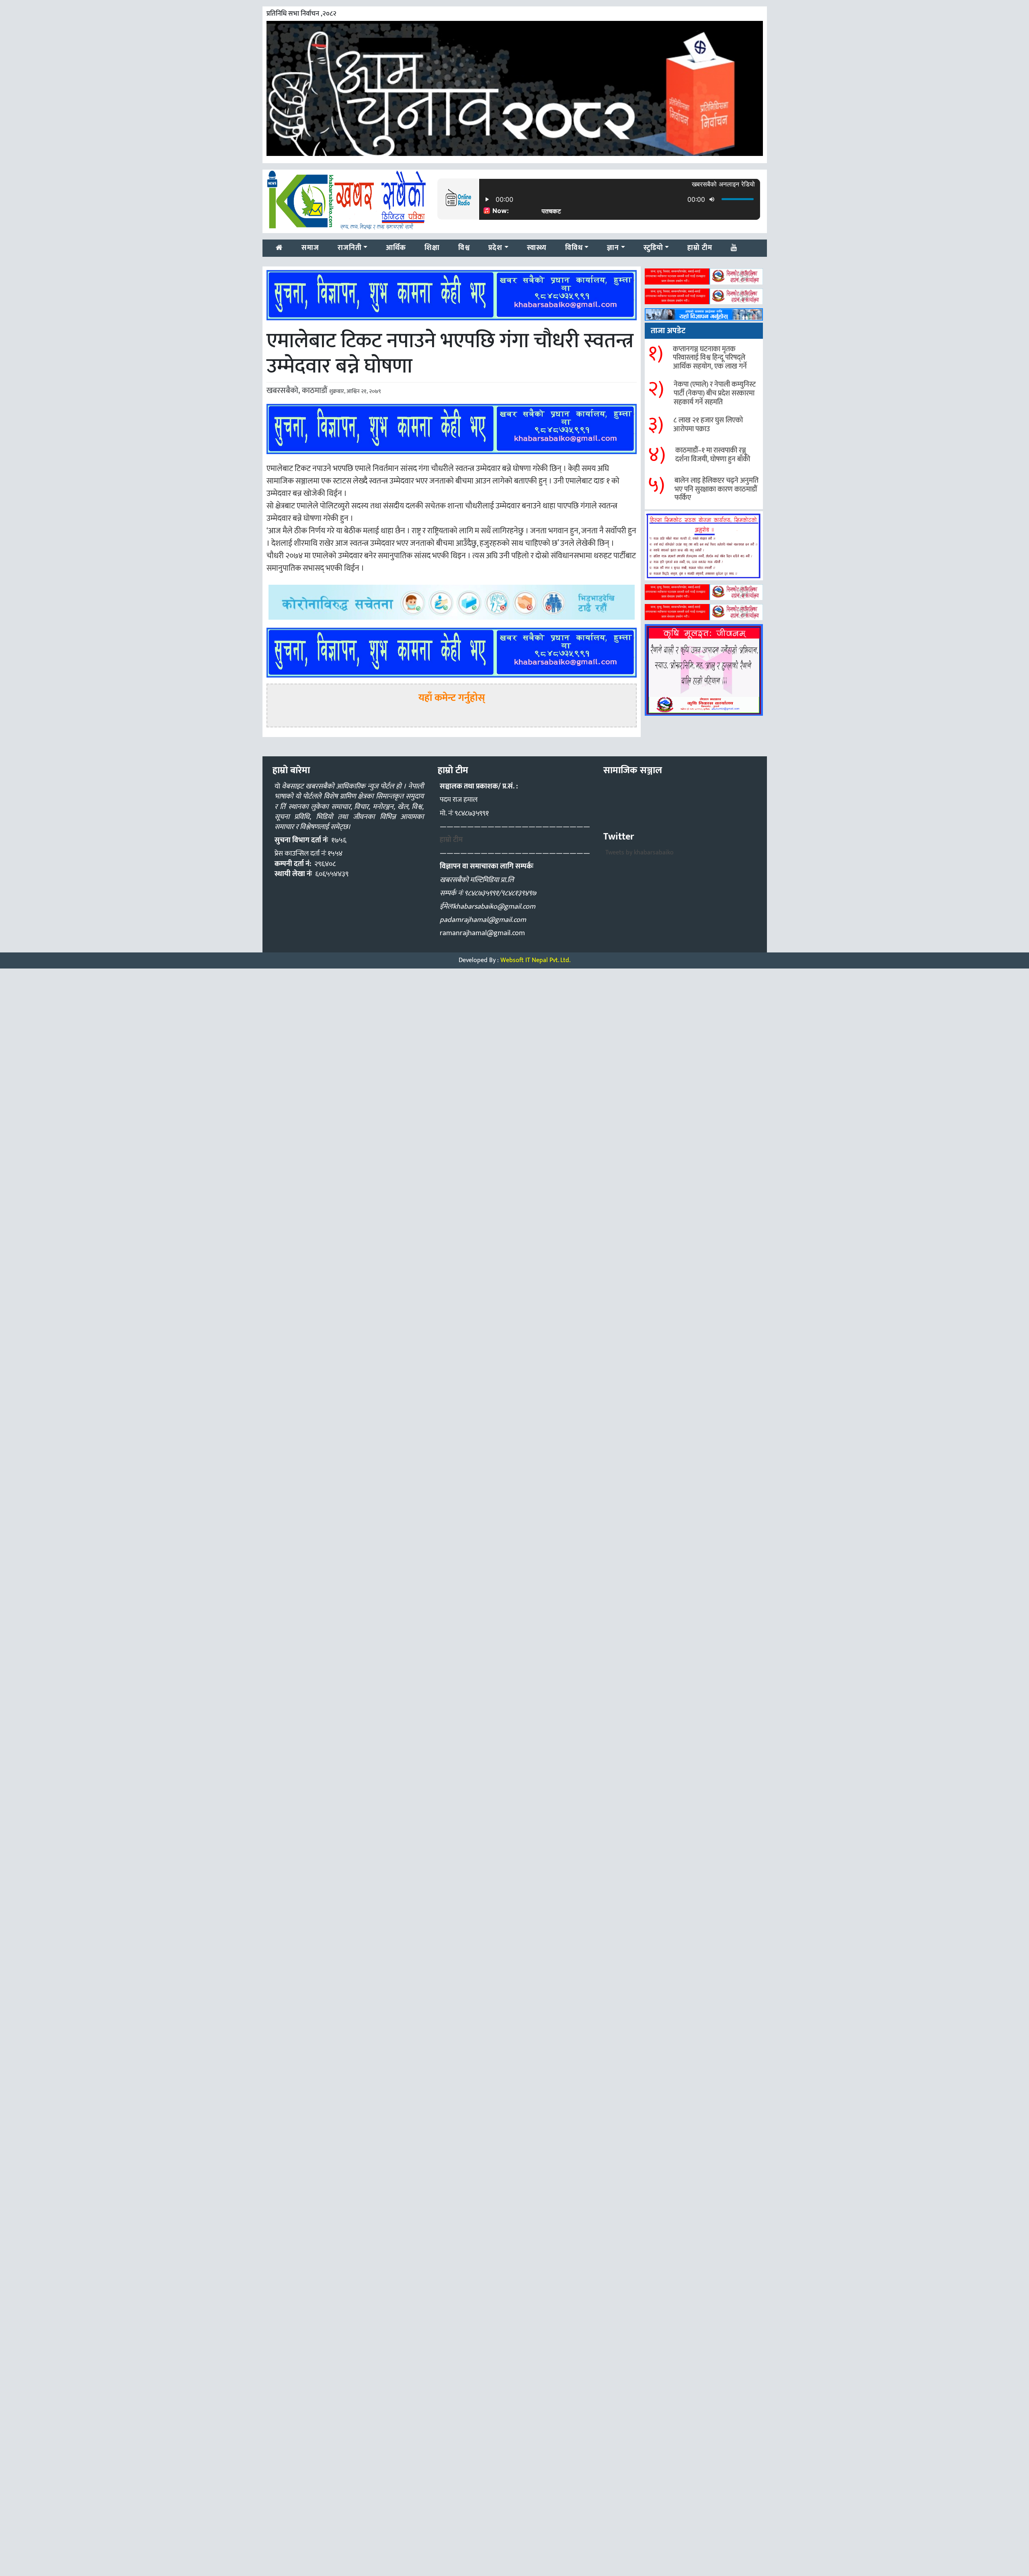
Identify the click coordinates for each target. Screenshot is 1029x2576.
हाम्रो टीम (451, 840)
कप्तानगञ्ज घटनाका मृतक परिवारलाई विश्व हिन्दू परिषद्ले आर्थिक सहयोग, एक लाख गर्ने (710, 358)
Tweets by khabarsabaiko (640, 853)
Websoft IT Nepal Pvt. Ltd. (535, 960)
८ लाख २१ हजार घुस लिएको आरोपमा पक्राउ (708, 425)
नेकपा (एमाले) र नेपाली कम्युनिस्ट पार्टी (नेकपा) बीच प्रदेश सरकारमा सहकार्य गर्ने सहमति (715, 393)
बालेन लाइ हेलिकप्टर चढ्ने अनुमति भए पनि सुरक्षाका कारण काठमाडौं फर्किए (716, 489)
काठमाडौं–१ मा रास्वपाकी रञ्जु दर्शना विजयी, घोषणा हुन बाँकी (713, 455)
